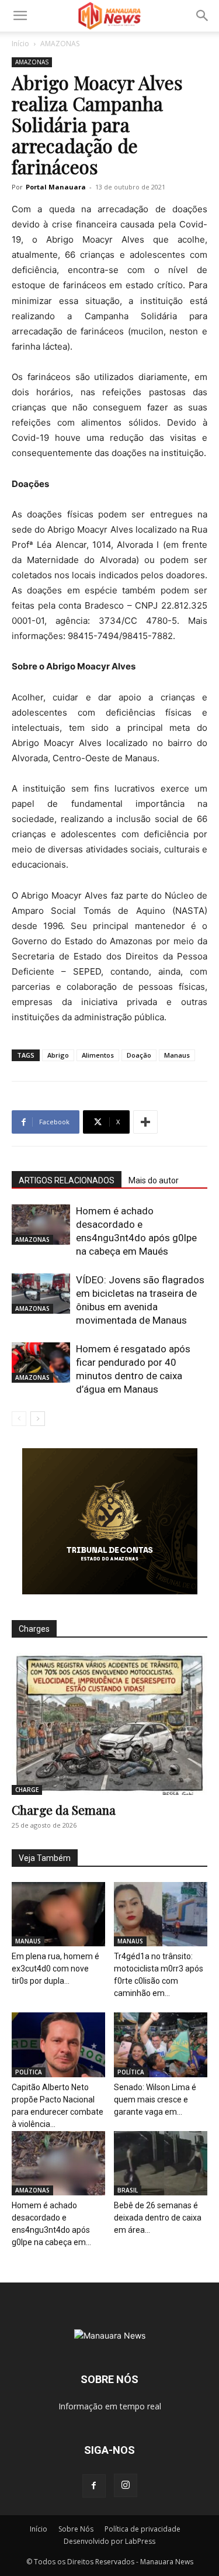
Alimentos (98, 1055)
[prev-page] (19, 1419)
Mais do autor (154, 1180)
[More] (145, 1122)
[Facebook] (94, 2486)
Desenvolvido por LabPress (109, 2541)
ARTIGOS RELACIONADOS (67, 1180)
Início (20, 44)
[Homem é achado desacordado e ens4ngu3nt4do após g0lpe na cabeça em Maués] (41, 1225)
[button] (20, 16)
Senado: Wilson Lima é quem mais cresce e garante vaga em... (155, 2100)
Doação (139, 1055)
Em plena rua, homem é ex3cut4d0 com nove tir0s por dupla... (55, 1969)
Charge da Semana (64, 1810)
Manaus (177, 1055)
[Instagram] (126, 2485)
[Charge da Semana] (109, 1724)
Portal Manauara (56, 187)
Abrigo (58, 1055)
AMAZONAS (60, 44)
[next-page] (38, 1419)
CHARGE (27, 1790)
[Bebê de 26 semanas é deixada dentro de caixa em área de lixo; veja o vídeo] (161, 2163)
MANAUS (28, 1941)
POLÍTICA (29, 2072)
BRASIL (128, 2190)
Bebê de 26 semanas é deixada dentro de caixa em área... (158, 2218)
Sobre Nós (76, 2529)
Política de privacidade (142, 2529)
